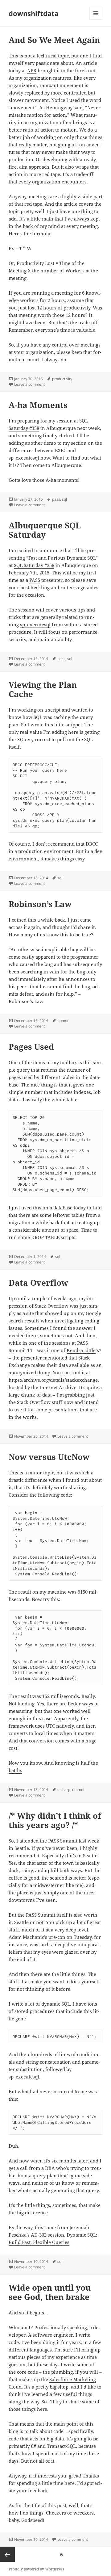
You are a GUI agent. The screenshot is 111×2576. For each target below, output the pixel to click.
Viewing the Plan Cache (43, 689)
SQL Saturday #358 (34, 565)
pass (56, 499)
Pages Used (31, 1047)
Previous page (7, 2554)
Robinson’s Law (40, 904)
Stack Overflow (52, 1306)
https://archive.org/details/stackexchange (53, 1380)
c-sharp (64, 1790)
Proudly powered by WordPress (36, 2569)
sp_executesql (35, 624)
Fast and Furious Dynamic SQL (62, 558)
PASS (35, 580)
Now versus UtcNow (49, 1457)
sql (64, 499)
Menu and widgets (96, 20)
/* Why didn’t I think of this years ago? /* (55, 1820)
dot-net (78, 1790)
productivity (62, 379)
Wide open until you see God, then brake (50, 2292)
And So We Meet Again (54, 40)
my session (61, 421)
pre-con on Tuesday (70, 1937)
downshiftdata (34, 13)
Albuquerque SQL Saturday (45, 530)
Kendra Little (81, 1350)
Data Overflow (38, 1283)
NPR (32, 70)
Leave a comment (29, 384)
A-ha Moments (38, 405)
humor (63, 1021)
